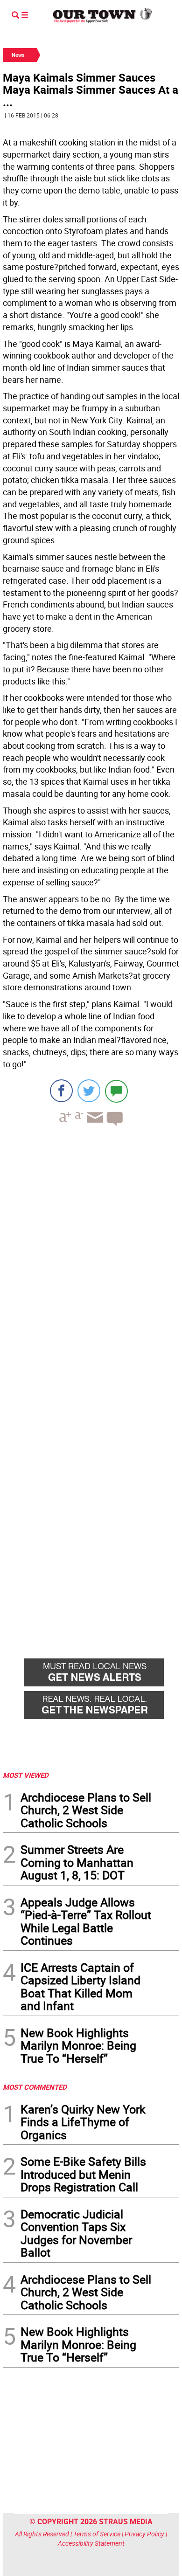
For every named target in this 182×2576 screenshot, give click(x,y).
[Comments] (116, 1091)
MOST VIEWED (26, 1775)
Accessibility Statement (91, 2543)
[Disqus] (91, 1261)
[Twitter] (89, 1091)
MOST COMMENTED (35, 2087)
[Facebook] (61, 1091)
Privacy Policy (144, 2534)
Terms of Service (97, 2534)
